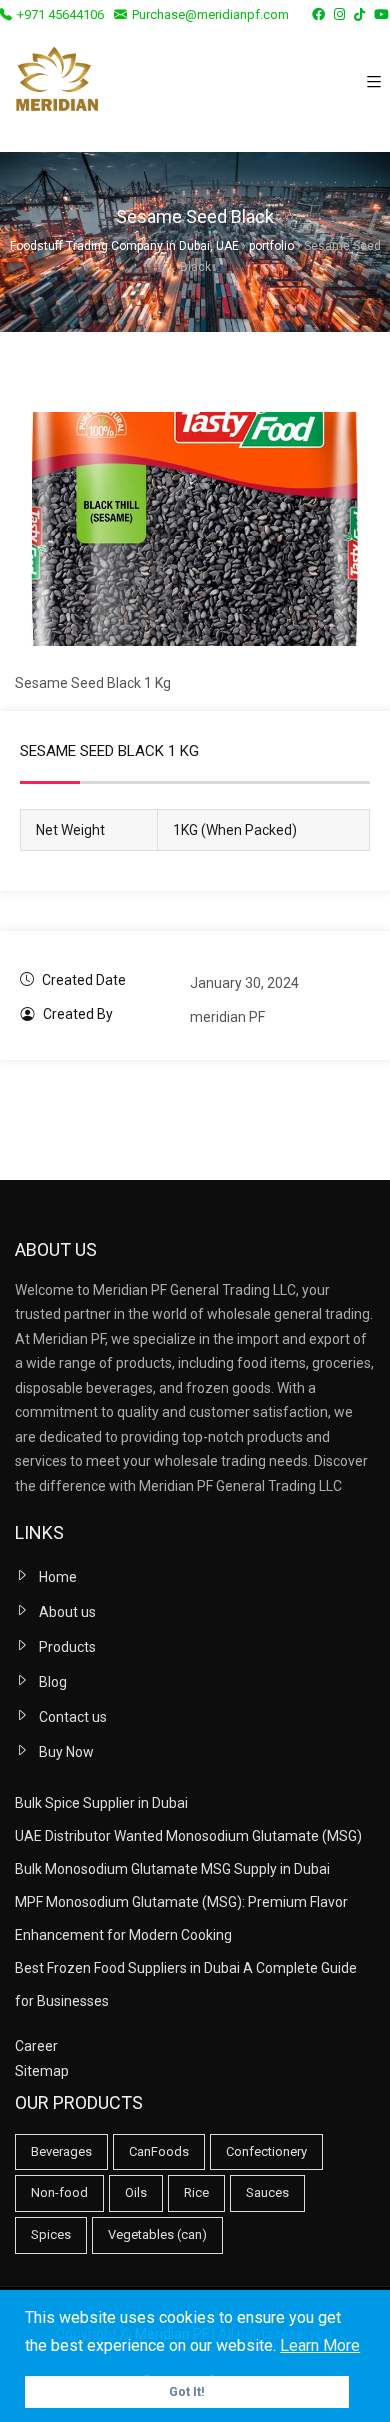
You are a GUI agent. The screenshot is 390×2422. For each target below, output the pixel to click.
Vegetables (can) (157, 2234)
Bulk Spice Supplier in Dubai (101, 1803)
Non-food (59, 2192)
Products (67, 1647)
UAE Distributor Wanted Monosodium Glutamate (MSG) (188, 1836)
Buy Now (66, 1752)
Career (36, 2046)
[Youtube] (381, 14)
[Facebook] (318, 14)
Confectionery (266, 2151)
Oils (136, 2192)
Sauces (267, 2192)
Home (58, 1577)
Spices (51, 2234)
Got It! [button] (187, 2391)
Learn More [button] (320, 2345)
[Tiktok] (359, 14)
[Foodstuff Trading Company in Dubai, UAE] (56, 83)
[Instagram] (339, 14)
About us (67, 1612)
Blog (53, 1682)
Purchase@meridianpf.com (210, 14)
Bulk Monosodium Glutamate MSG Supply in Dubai (172, 1869)
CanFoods (159, 2151)
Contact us (73, 1717)
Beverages (61, 2151)
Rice (196, 2192)
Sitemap (42, 2071)
